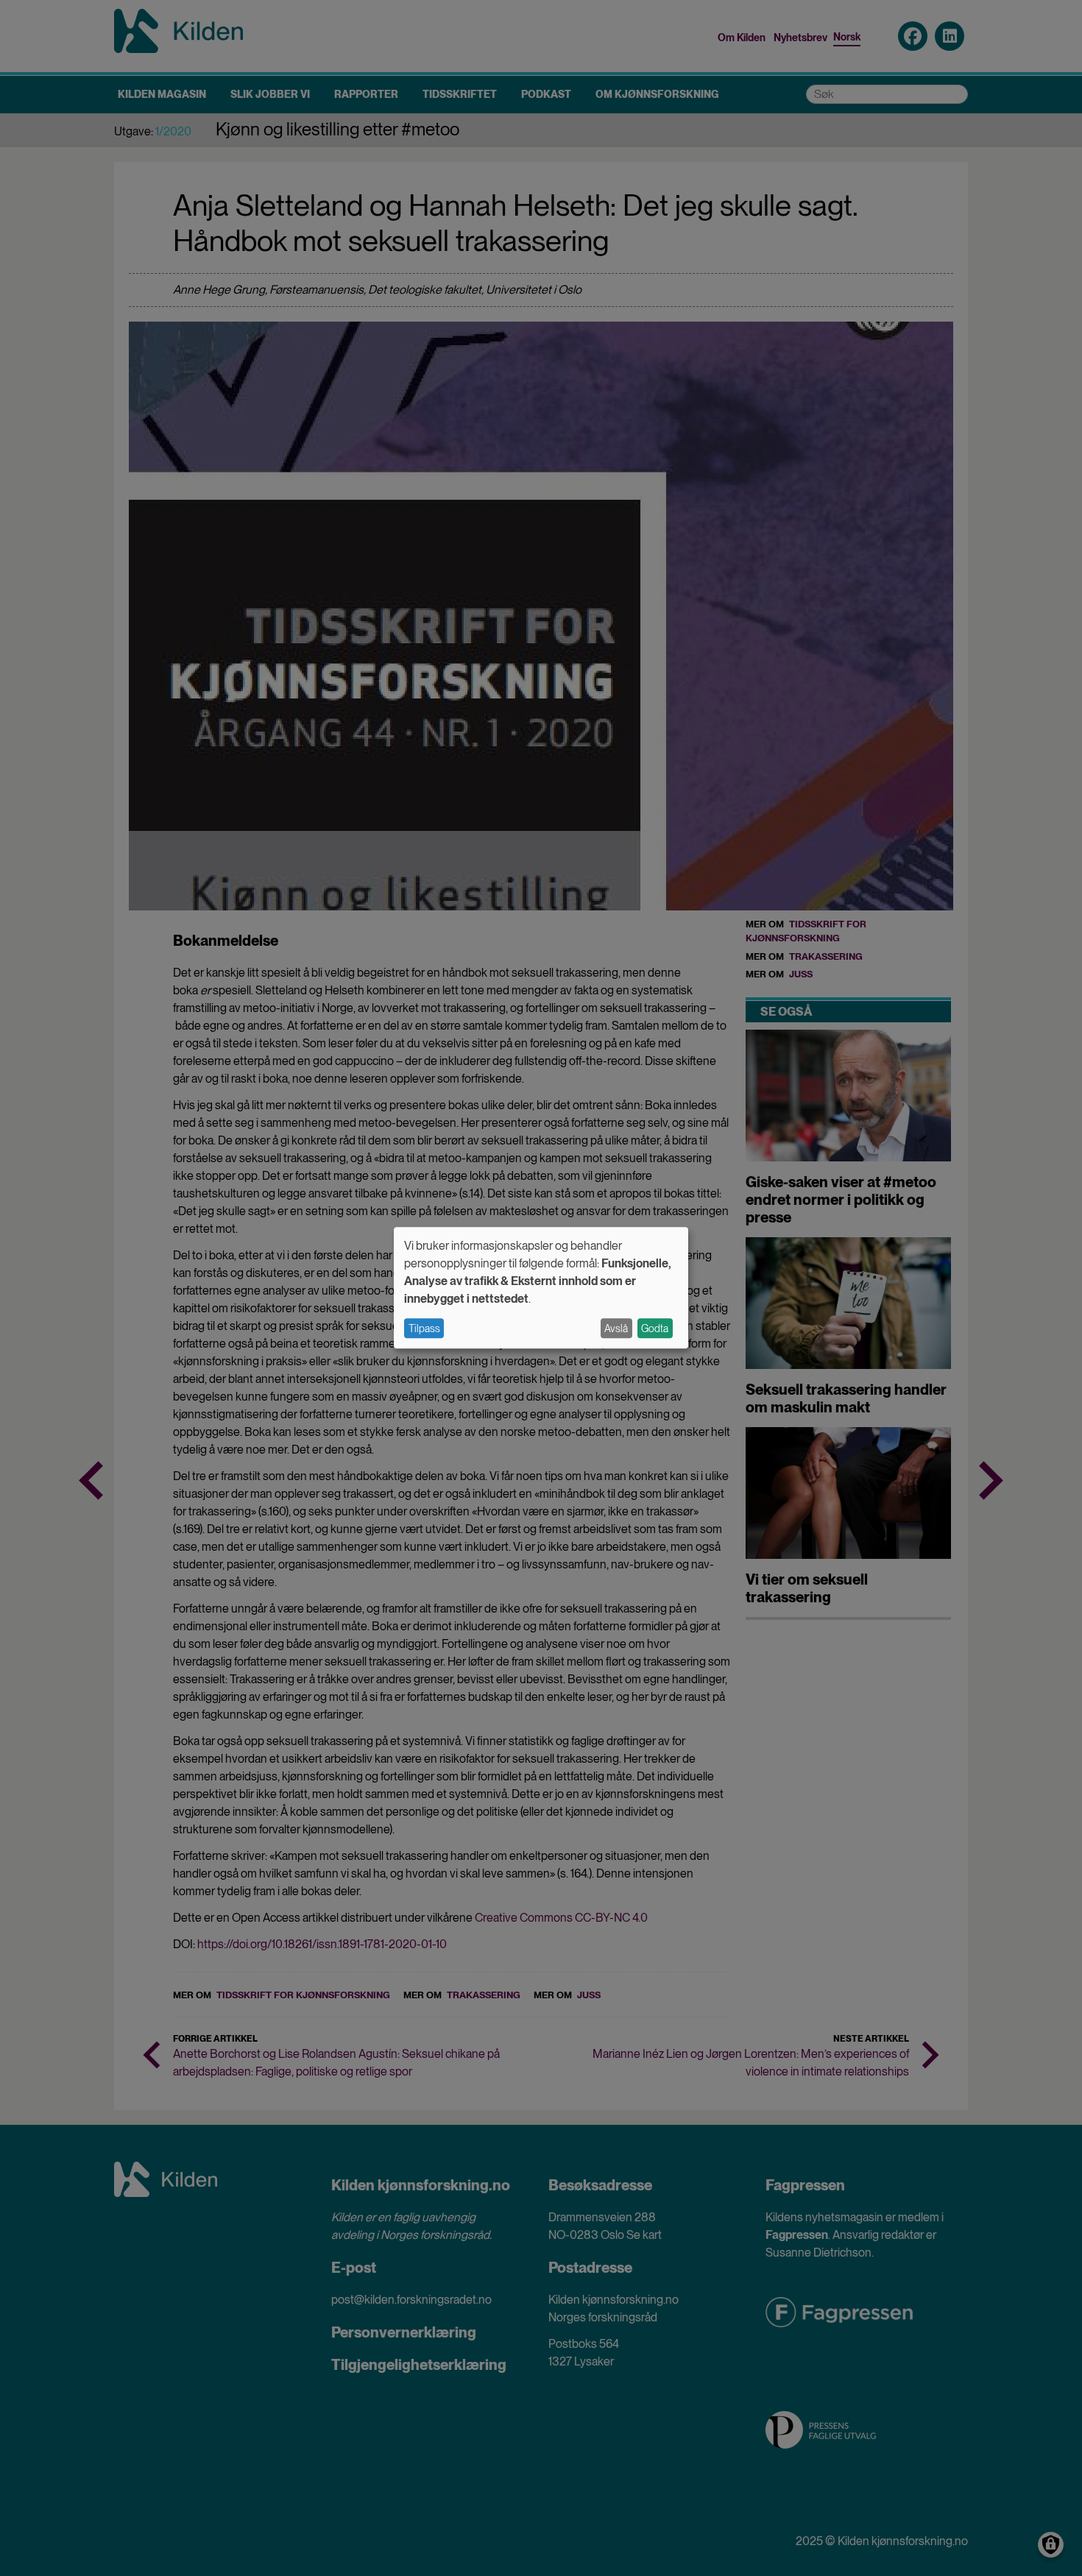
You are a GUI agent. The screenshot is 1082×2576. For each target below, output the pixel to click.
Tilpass (424, 1328)
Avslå (616, 1328)
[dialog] (541, 1288)
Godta (655, 1328)
